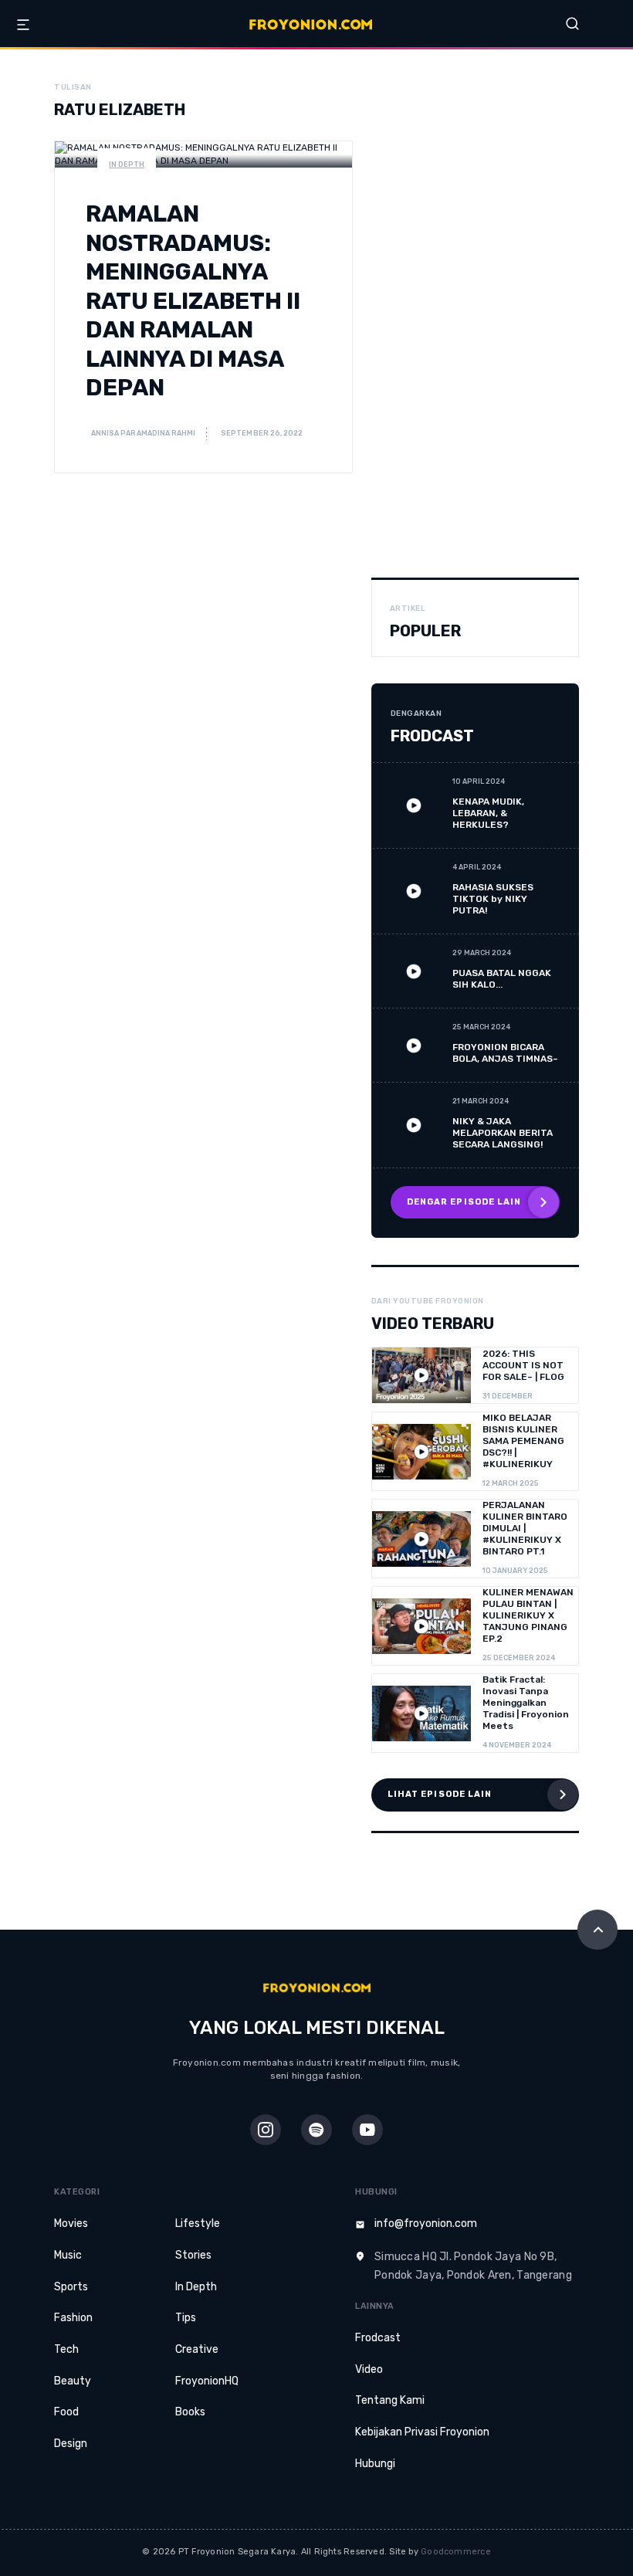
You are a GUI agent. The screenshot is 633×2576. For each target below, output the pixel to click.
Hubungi (375, 2464)
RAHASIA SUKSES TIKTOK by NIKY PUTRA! (493, 899)
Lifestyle (198, 2223)
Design (71, 2444)
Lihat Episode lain (440, 1794)
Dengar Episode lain (464, 1202)
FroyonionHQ (207, 2381)
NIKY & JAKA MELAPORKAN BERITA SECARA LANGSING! (503, 1133)
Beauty (73, 2381)
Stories (193, 2255)
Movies (71, 2223)
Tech (66, 2349)
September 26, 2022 (262, 433)
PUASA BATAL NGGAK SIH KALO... (502, 979)
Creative (197, 2349)
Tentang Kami (390, 2400)
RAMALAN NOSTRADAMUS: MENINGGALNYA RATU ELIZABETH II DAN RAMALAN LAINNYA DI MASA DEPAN (193, 301)
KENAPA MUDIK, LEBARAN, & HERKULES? (488, 813)
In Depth (127, 164)
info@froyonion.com (426, 2223)
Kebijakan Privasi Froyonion (422, 2432)
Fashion (73, 2318)
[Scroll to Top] (597, 1930)
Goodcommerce (456, 2552)
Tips (186, 2318)
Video (369, 2369)
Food (66, 2412)
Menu (23, 25)
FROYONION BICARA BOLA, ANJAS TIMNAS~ (505, 1053)
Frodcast (378, 2338)
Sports (71, 2287)
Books (190, 2412)
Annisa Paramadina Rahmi (142, 433)
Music (68, 2255)
